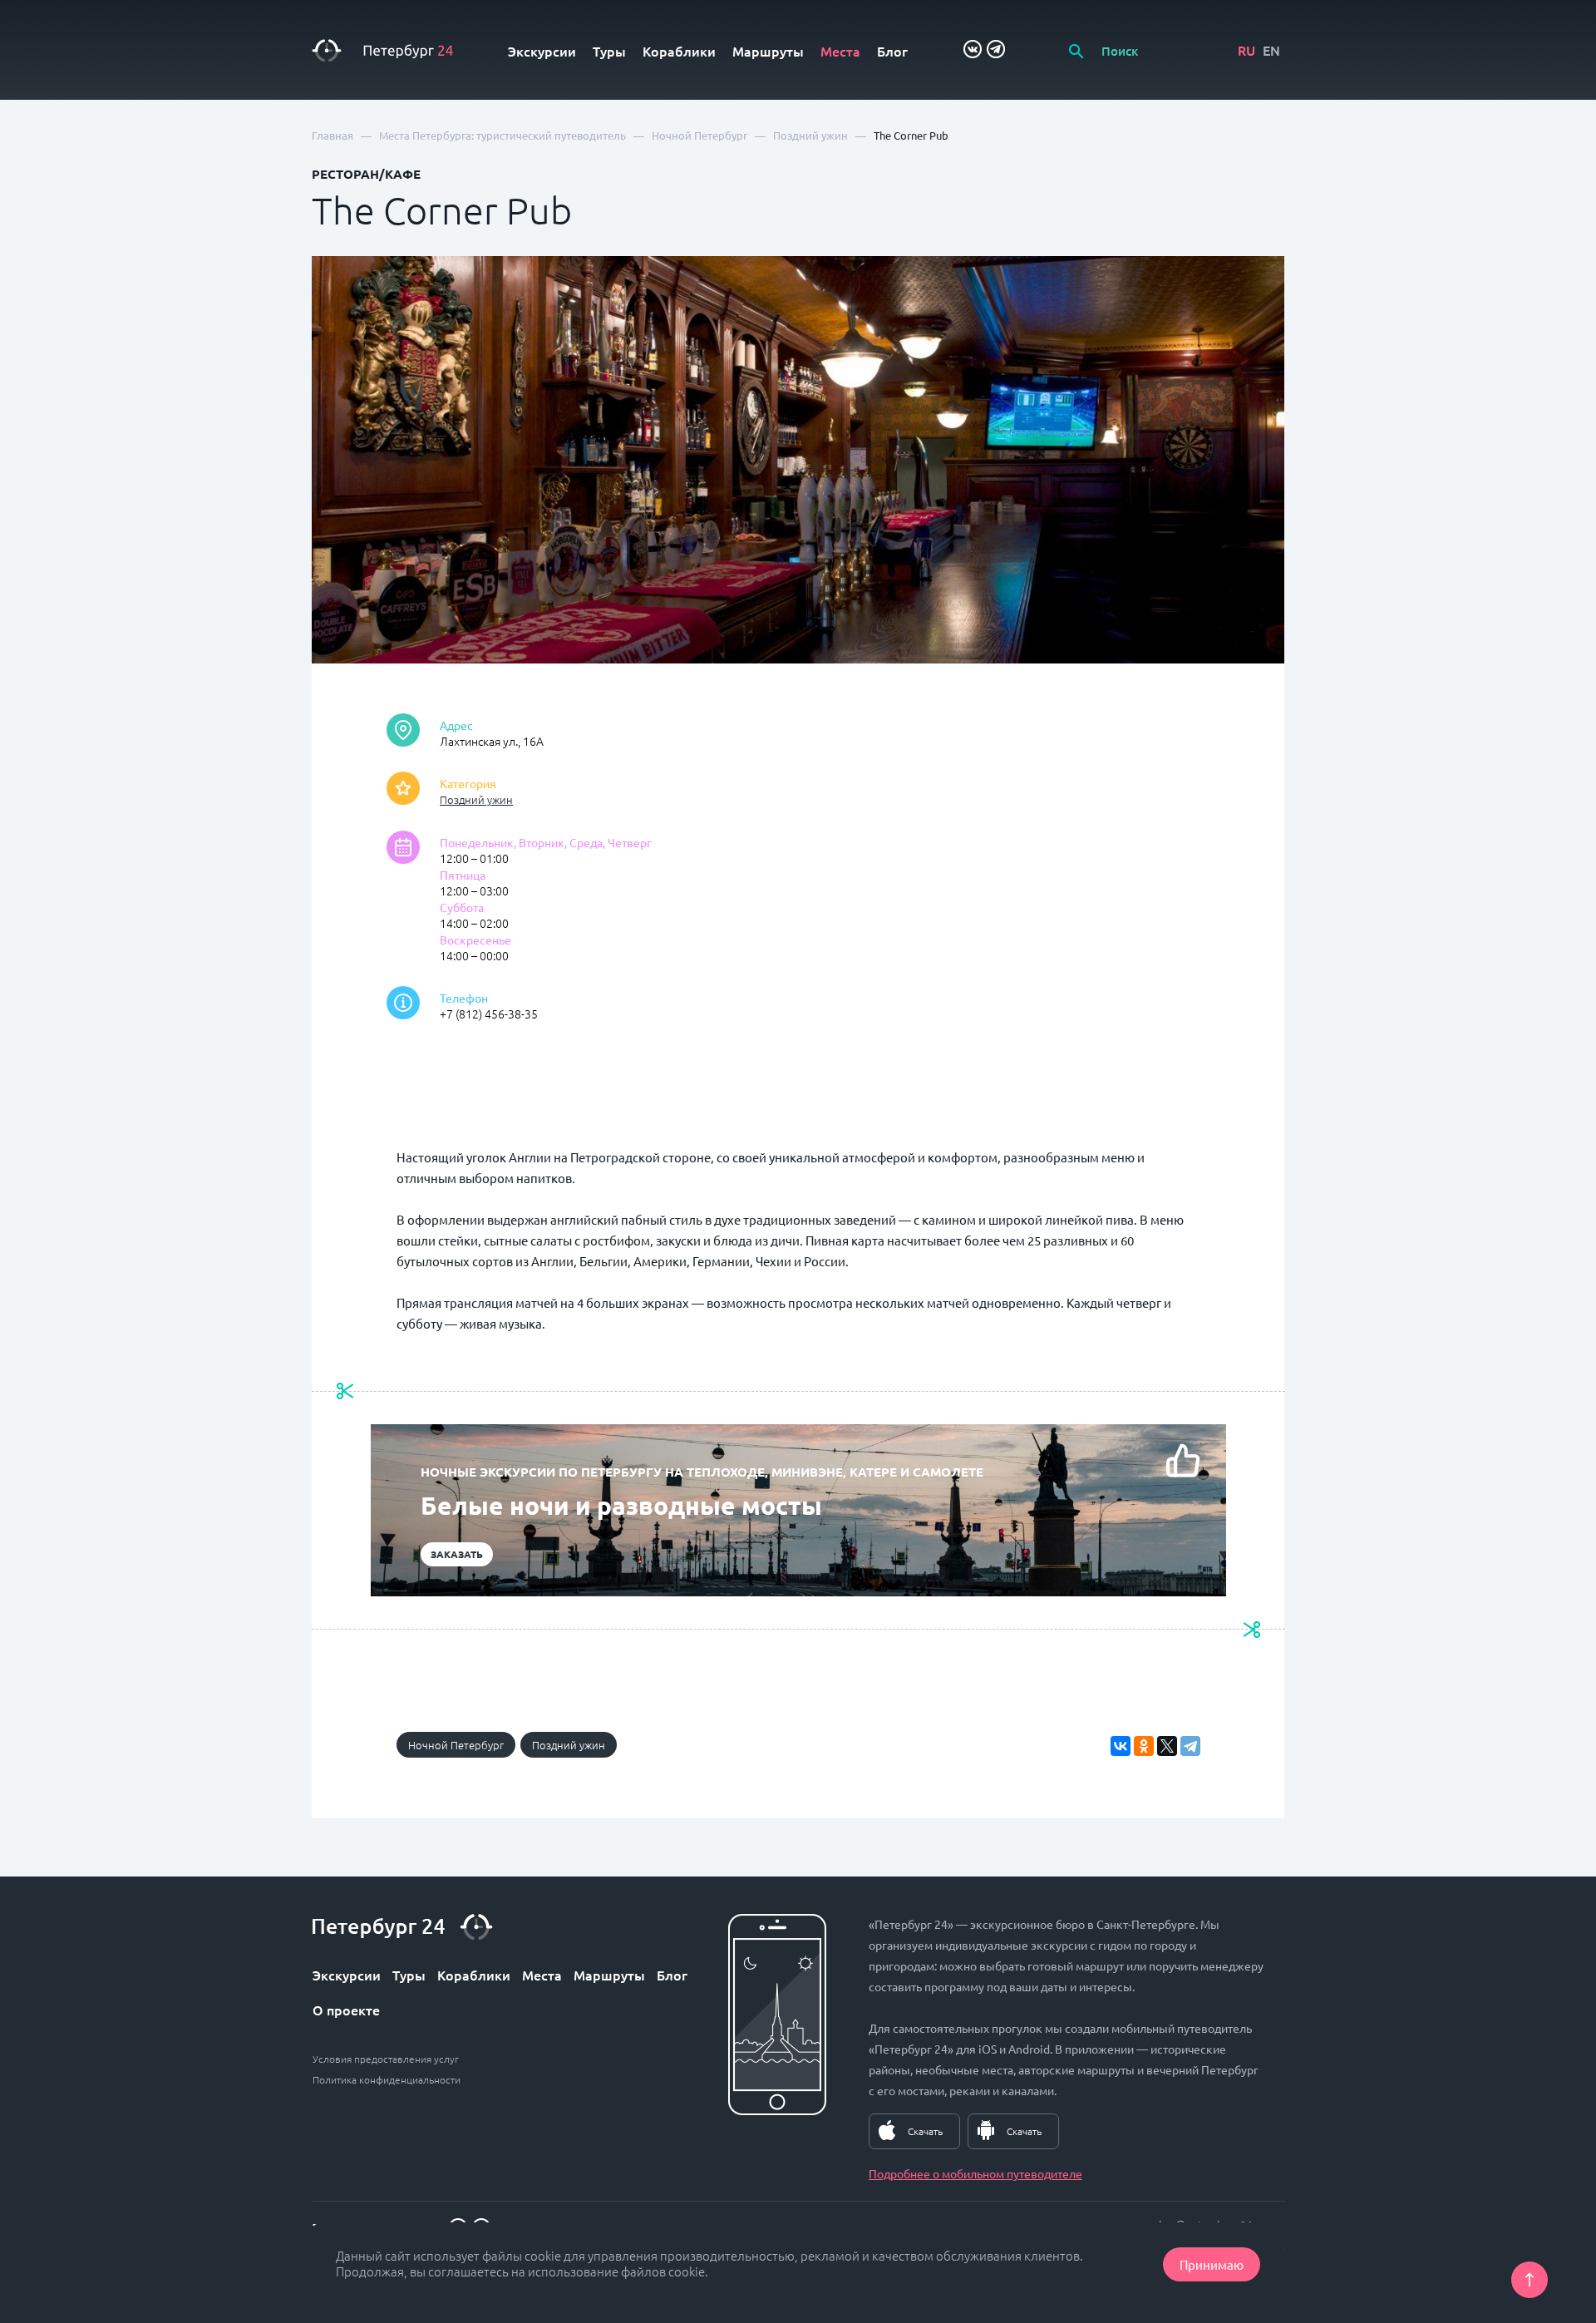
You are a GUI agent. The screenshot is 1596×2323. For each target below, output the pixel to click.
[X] (1167, 1746)
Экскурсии (542, 51)
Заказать (457, 1554)
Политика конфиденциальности (387, 2079)
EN (1271, 50)
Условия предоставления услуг (386, 2059)
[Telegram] (1190, 1746)
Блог (892, 51)
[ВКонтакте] (1121, 1746)
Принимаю (1212, 2264)
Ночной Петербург (456, 1745)
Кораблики (679, 51)
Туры (609, 51)
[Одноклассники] (1144, 1746)
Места (840, 51)
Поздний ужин (476, 799)
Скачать (925, 2131)
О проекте (346, 2010)
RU (1246, 50)
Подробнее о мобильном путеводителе (975, 2173)
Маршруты (768, 51)
